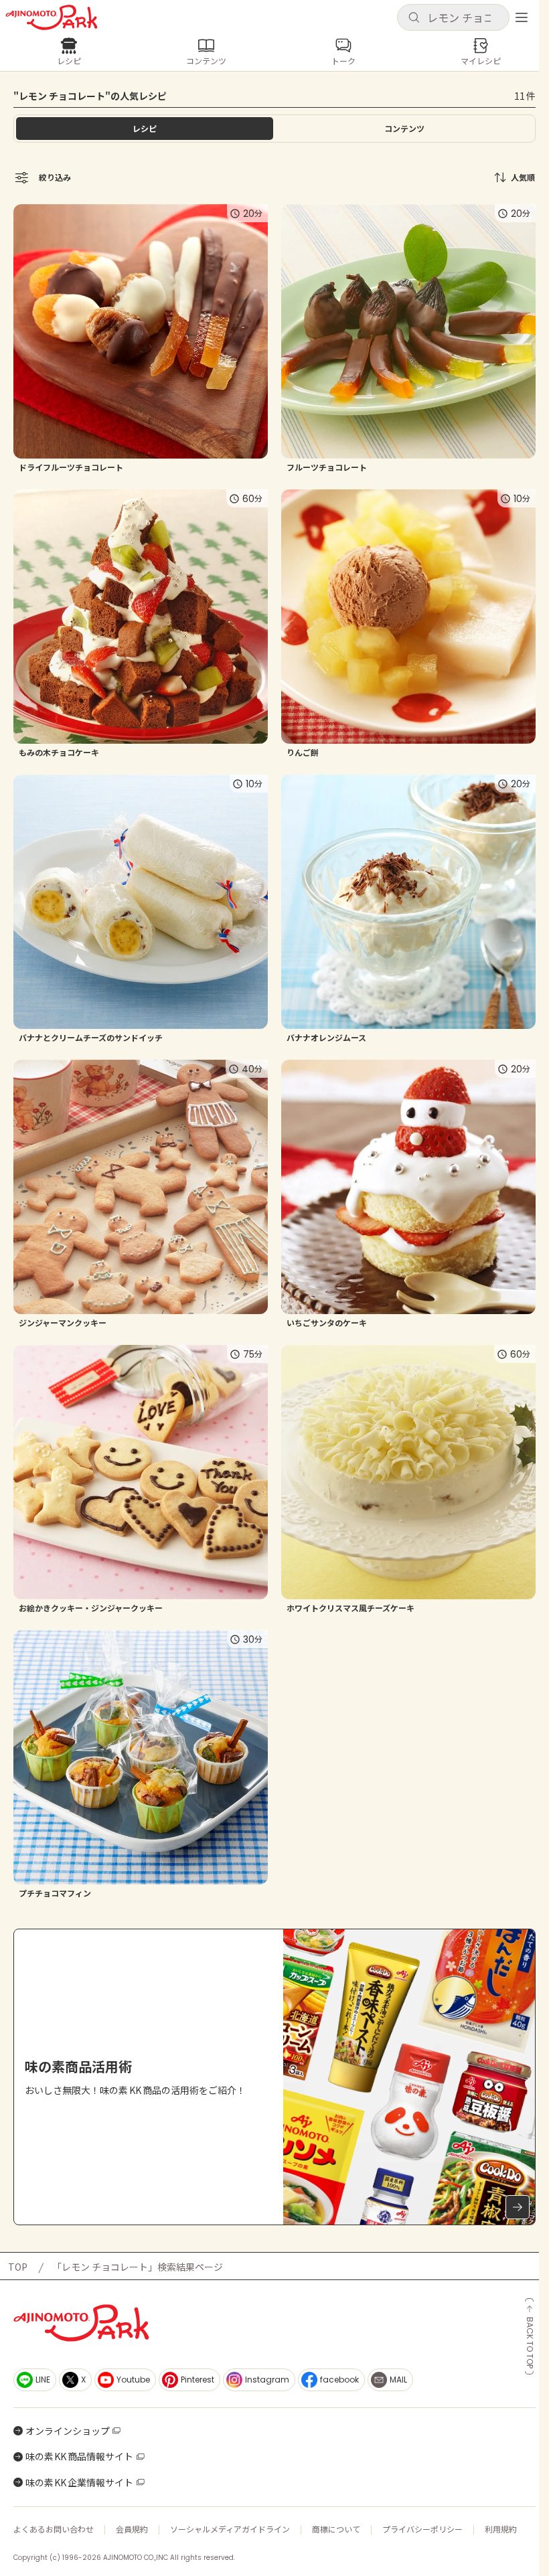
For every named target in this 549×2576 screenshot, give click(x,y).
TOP (18, 2267)
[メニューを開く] (522, 17)
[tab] (404, 129)
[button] (453, 17)
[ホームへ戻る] (52, 17)
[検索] (414, 18)
